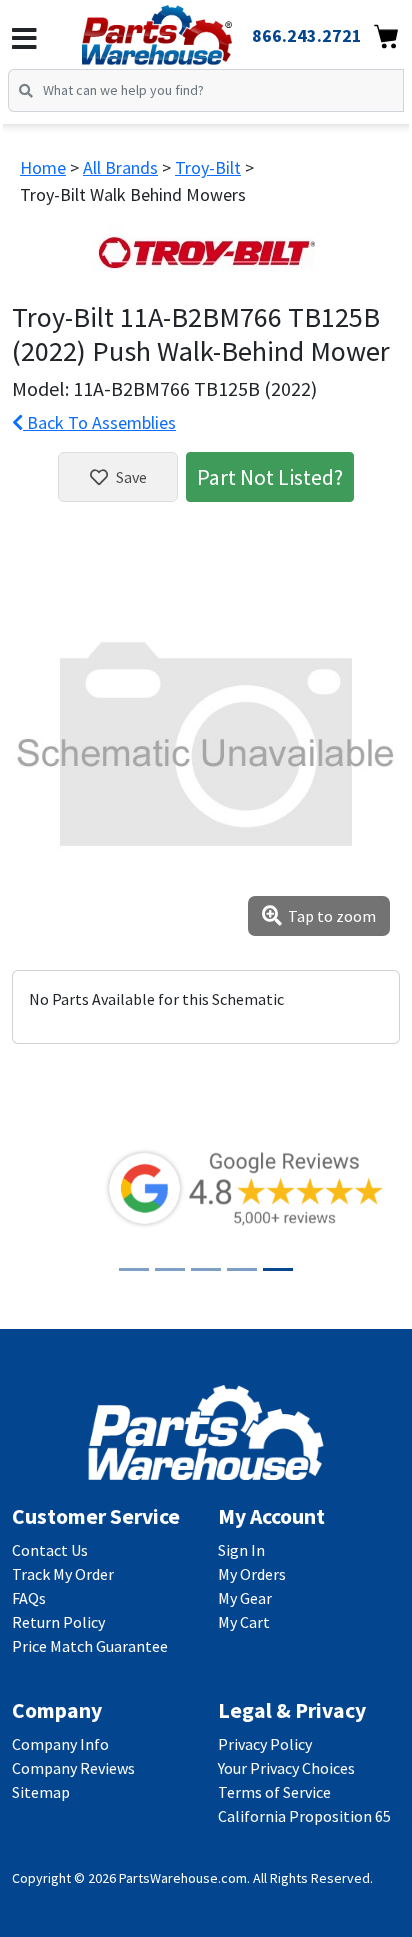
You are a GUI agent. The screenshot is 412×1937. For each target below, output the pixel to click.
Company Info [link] (60, 1744)
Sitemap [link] (41, 1792)
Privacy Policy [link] (265, 1744)
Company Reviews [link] (73, 1768)
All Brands (120, 167)
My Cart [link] (244, 1622)
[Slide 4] (242, 1269)
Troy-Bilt (208, 167)
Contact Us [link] (50, 1550)
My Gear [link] (245, 1598)
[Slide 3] (206, 1269)
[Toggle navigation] (24, 39)
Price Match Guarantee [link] (90, 1646)
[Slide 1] (134, 1269)
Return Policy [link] (58, 1622)
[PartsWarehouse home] (184, 29)
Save (131, 477)
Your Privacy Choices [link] (286, 1768)
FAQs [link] (29, 1598)
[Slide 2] (170, 1269)
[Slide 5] (278, 1269)
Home (43, 167)
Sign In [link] (241, 1550)
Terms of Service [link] (274, 1792)
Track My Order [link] (63, 1574)
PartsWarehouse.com (183, 1878)
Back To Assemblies (99, 422)
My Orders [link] (252, 1574)
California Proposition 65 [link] (304, 1816)
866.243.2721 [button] (307, 35)
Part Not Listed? (270, 477)
